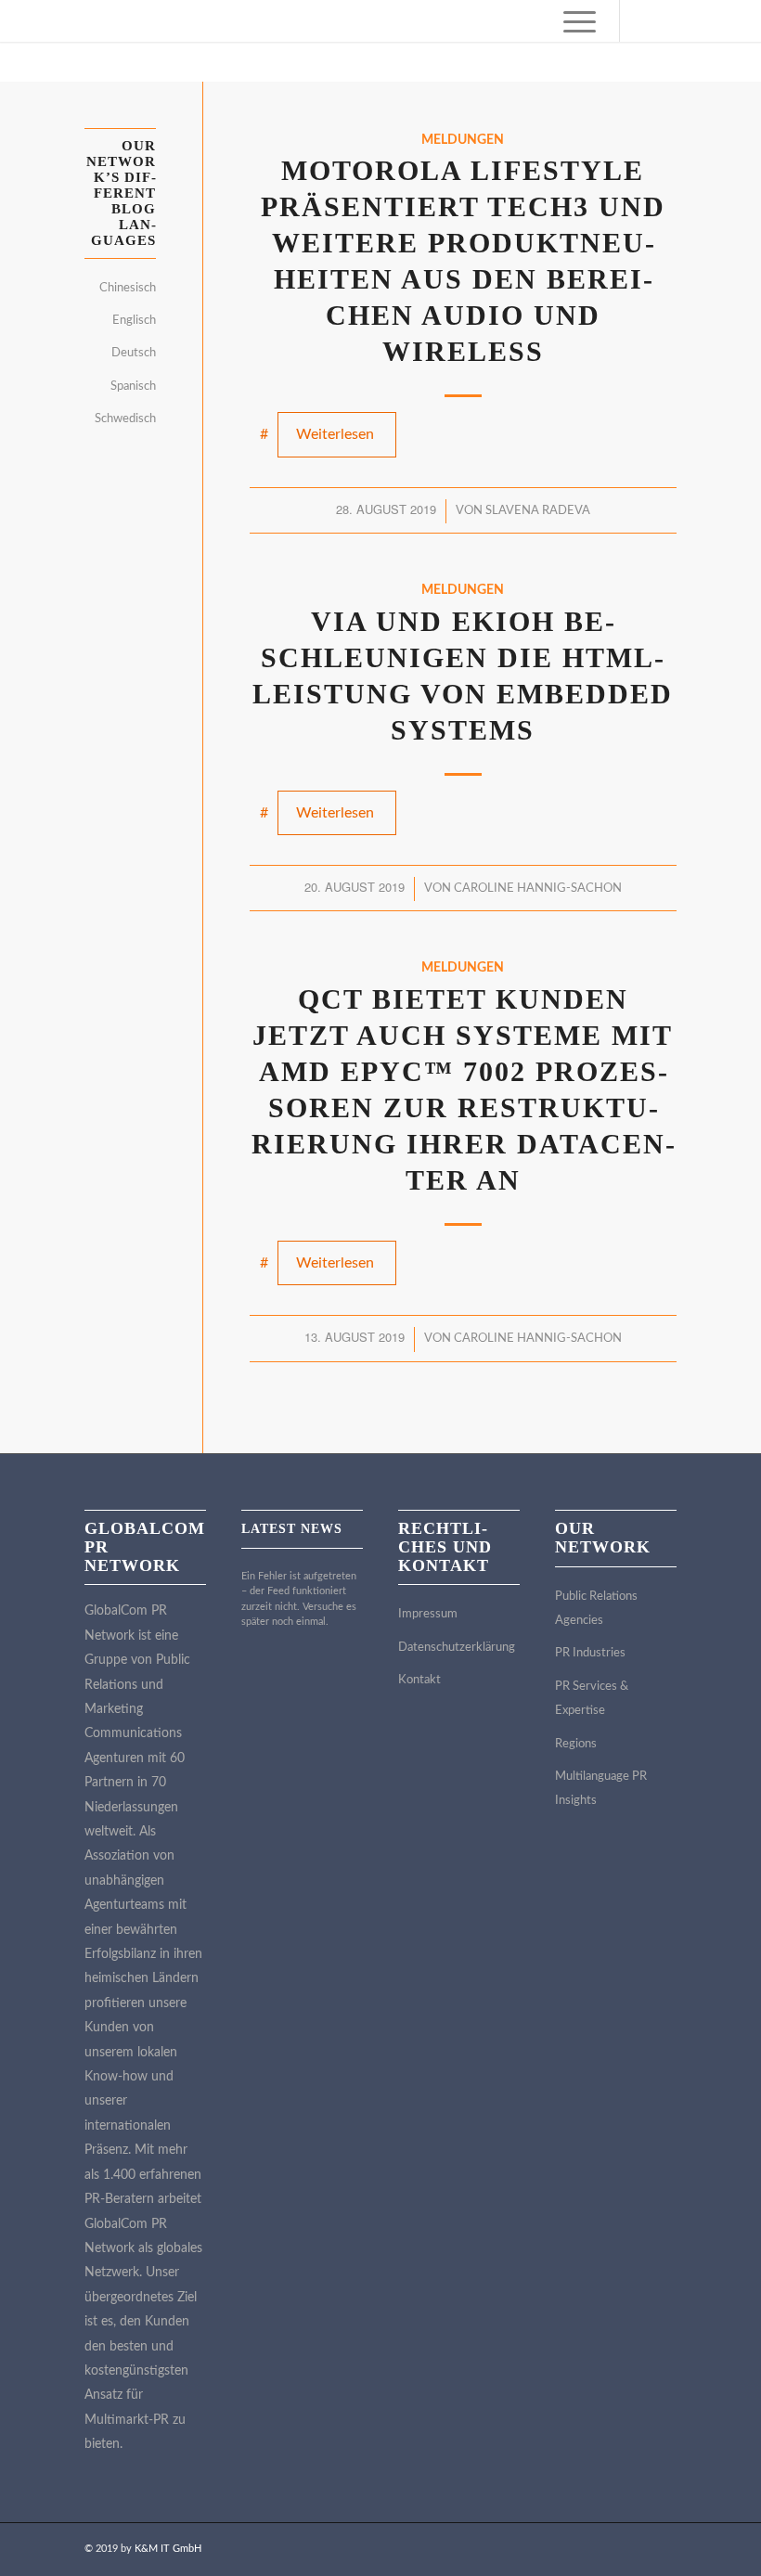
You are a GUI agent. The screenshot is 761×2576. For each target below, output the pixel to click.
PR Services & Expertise (592, 1699)
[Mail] (704, 21)
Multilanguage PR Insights (601, 1789)
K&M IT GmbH (168, 2549)
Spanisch (133, 386)
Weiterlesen (335, 434)
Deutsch (134, 353)
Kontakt (419, 1680)
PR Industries (590, 1653)
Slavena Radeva (538, 511)
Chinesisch (128, 288)
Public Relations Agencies (596, 1609)
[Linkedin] (649, 21)
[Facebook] (732, 21)
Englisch (134, 321)
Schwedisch (125, 419)
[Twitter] (677, 21)
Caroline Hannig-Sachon (538, 889)
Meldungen (463, 140)
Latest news (292, 1529)
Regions (576, 1744)
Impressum (428, 1614)
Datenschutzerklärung (457, 1648)
